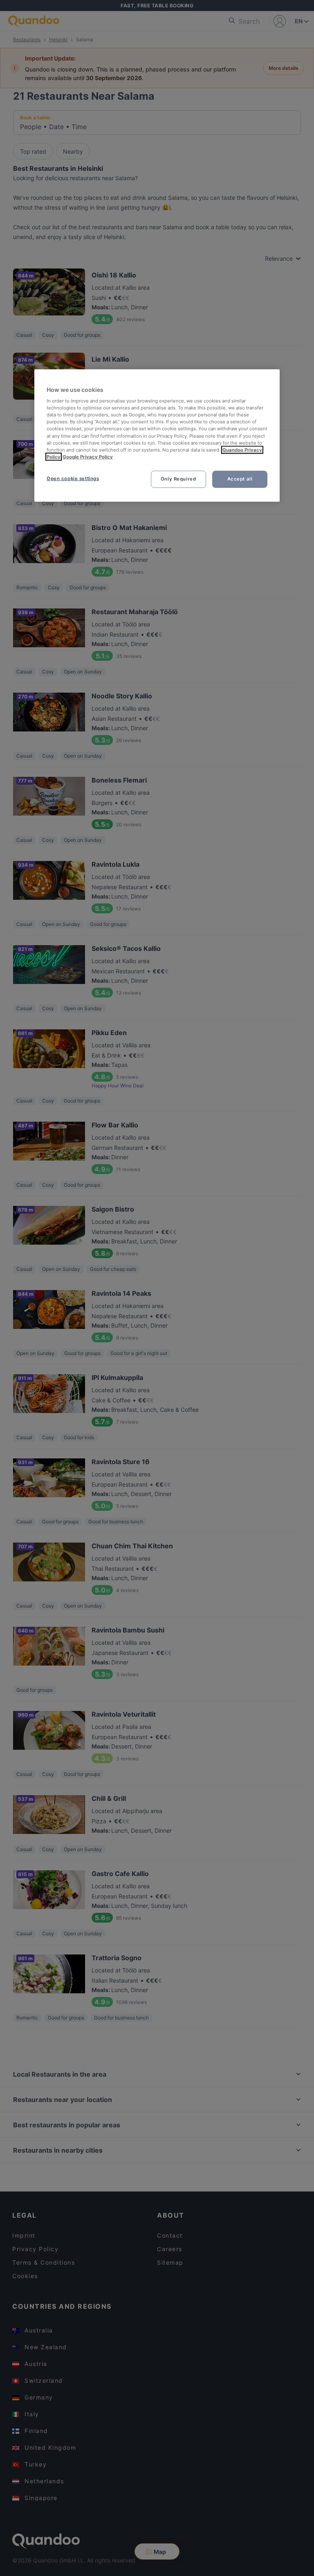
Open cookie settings (73, 479)
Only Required (178, 479)
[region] (157, 435)
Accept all (240, 479)
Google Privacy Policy (88, 457)
